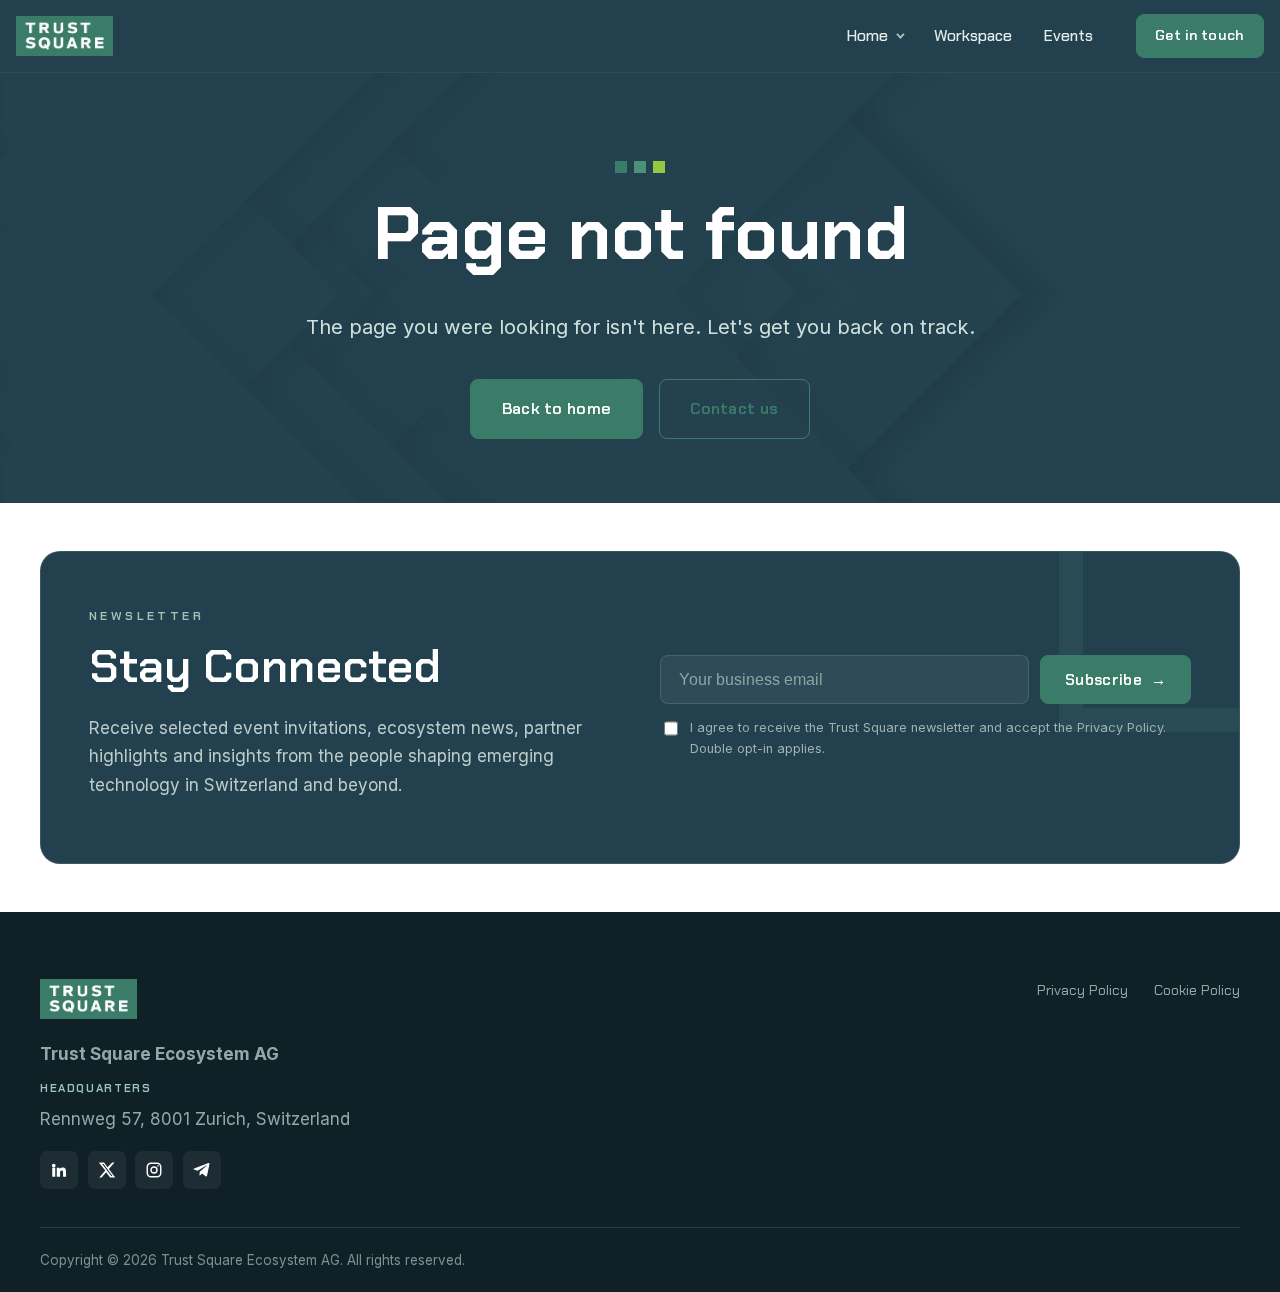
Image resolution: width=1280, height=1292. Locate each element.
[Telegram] (202, 1170)
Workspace (973, 35)
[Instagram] (154, 1170)
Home (867, 35)
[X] (107, 1170)
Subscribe (1115, 680)
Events (1068, 35)
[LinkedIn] (59, 1170)
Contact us (734, 408)
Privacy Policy (1082, 990)
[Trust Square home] (64, 36)
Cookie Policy (1197, 990)
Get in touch (1199, 35)
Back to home (557, 408)
